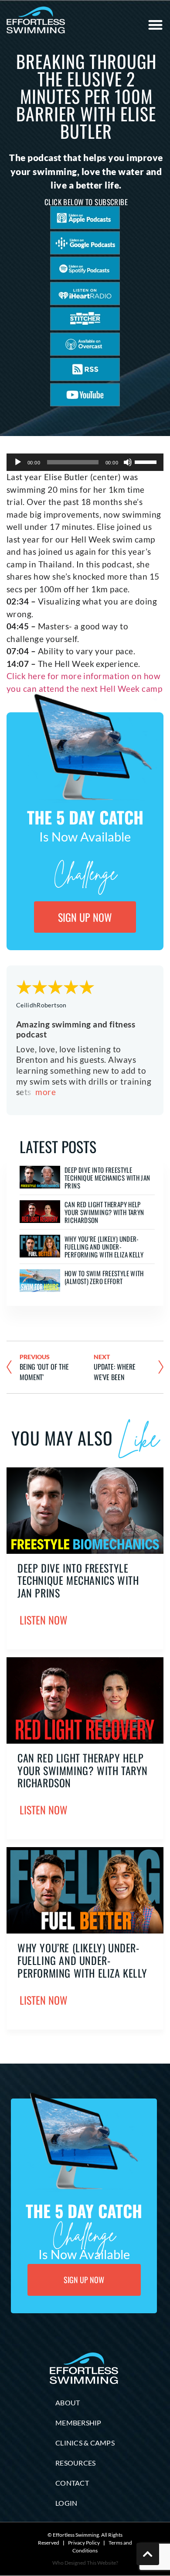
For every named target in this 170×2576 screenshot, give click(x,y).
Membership (78, 2423)
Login (66, 2503)
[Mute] (128, 462)
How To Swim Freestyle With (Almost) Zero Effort (104, 1277)
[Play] (18, 462)
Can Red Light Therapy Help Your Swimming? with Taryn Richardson (104, 1212)
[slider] (147, 461)
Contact (72, 2483)
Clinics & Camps (85, 2443)
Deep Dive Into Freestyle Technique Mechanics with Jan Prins (107, 1178)
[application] (85, 462)
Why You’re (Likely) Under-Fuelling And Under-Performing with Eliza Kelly (104, 1247)
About (68, 2403)
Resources (75, 2463)
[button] (155, 25)
